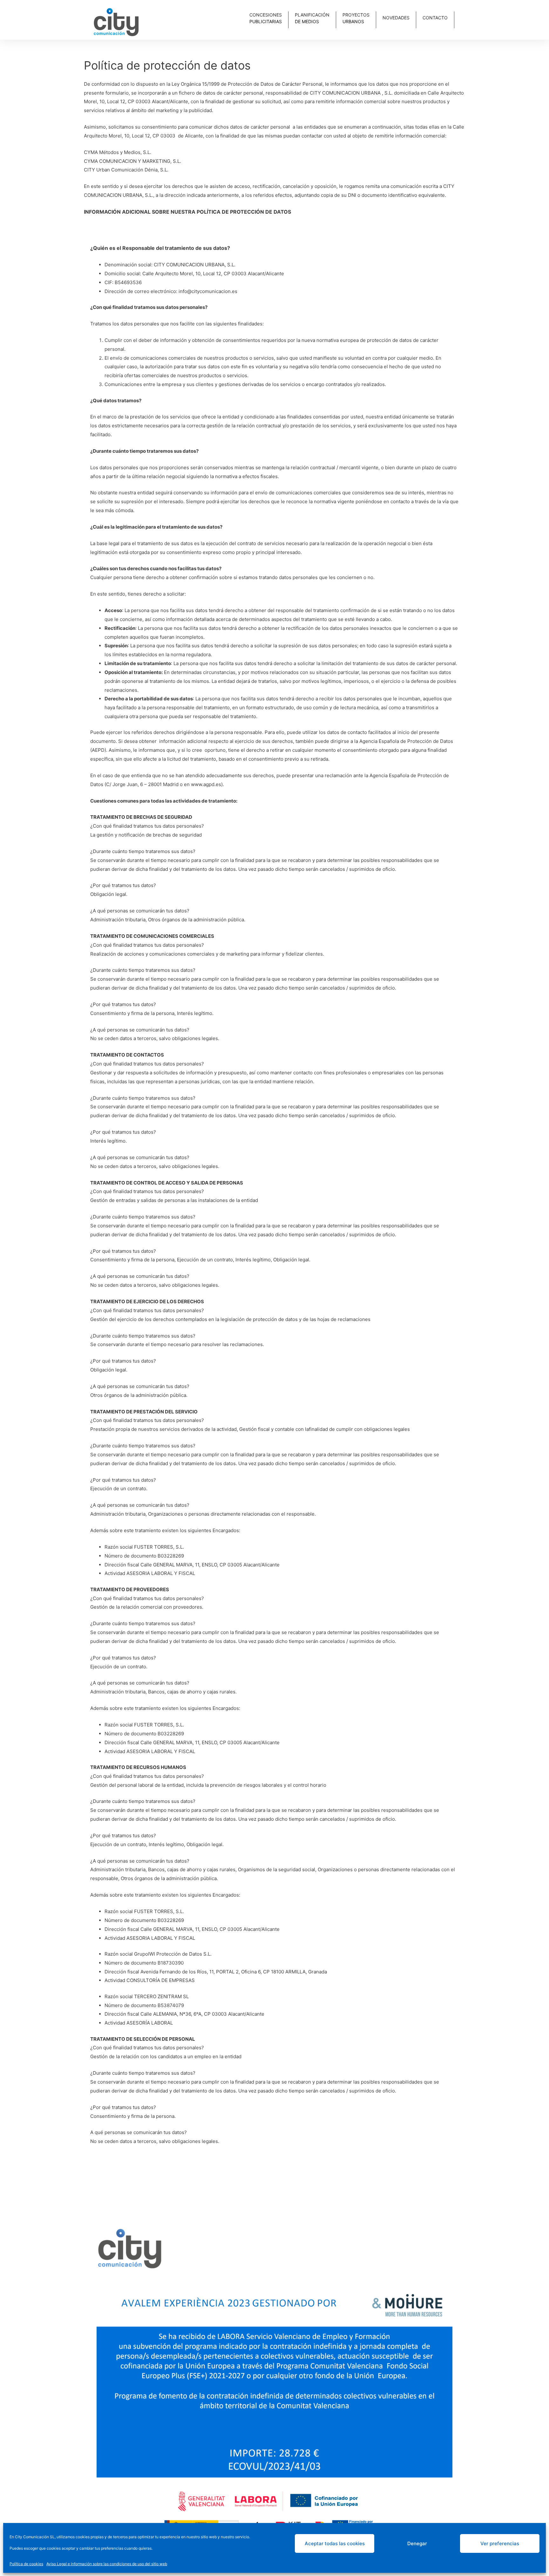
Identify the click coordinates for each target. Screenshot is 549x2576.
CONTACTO (435, 18)
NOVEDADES (396, 18)
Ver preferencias (500, 2543)
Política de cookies (26, 2564)
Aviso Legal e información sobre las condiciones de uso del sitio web (107, 2564)
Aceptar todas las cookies (335, 2543)
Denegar (417, 2543)
